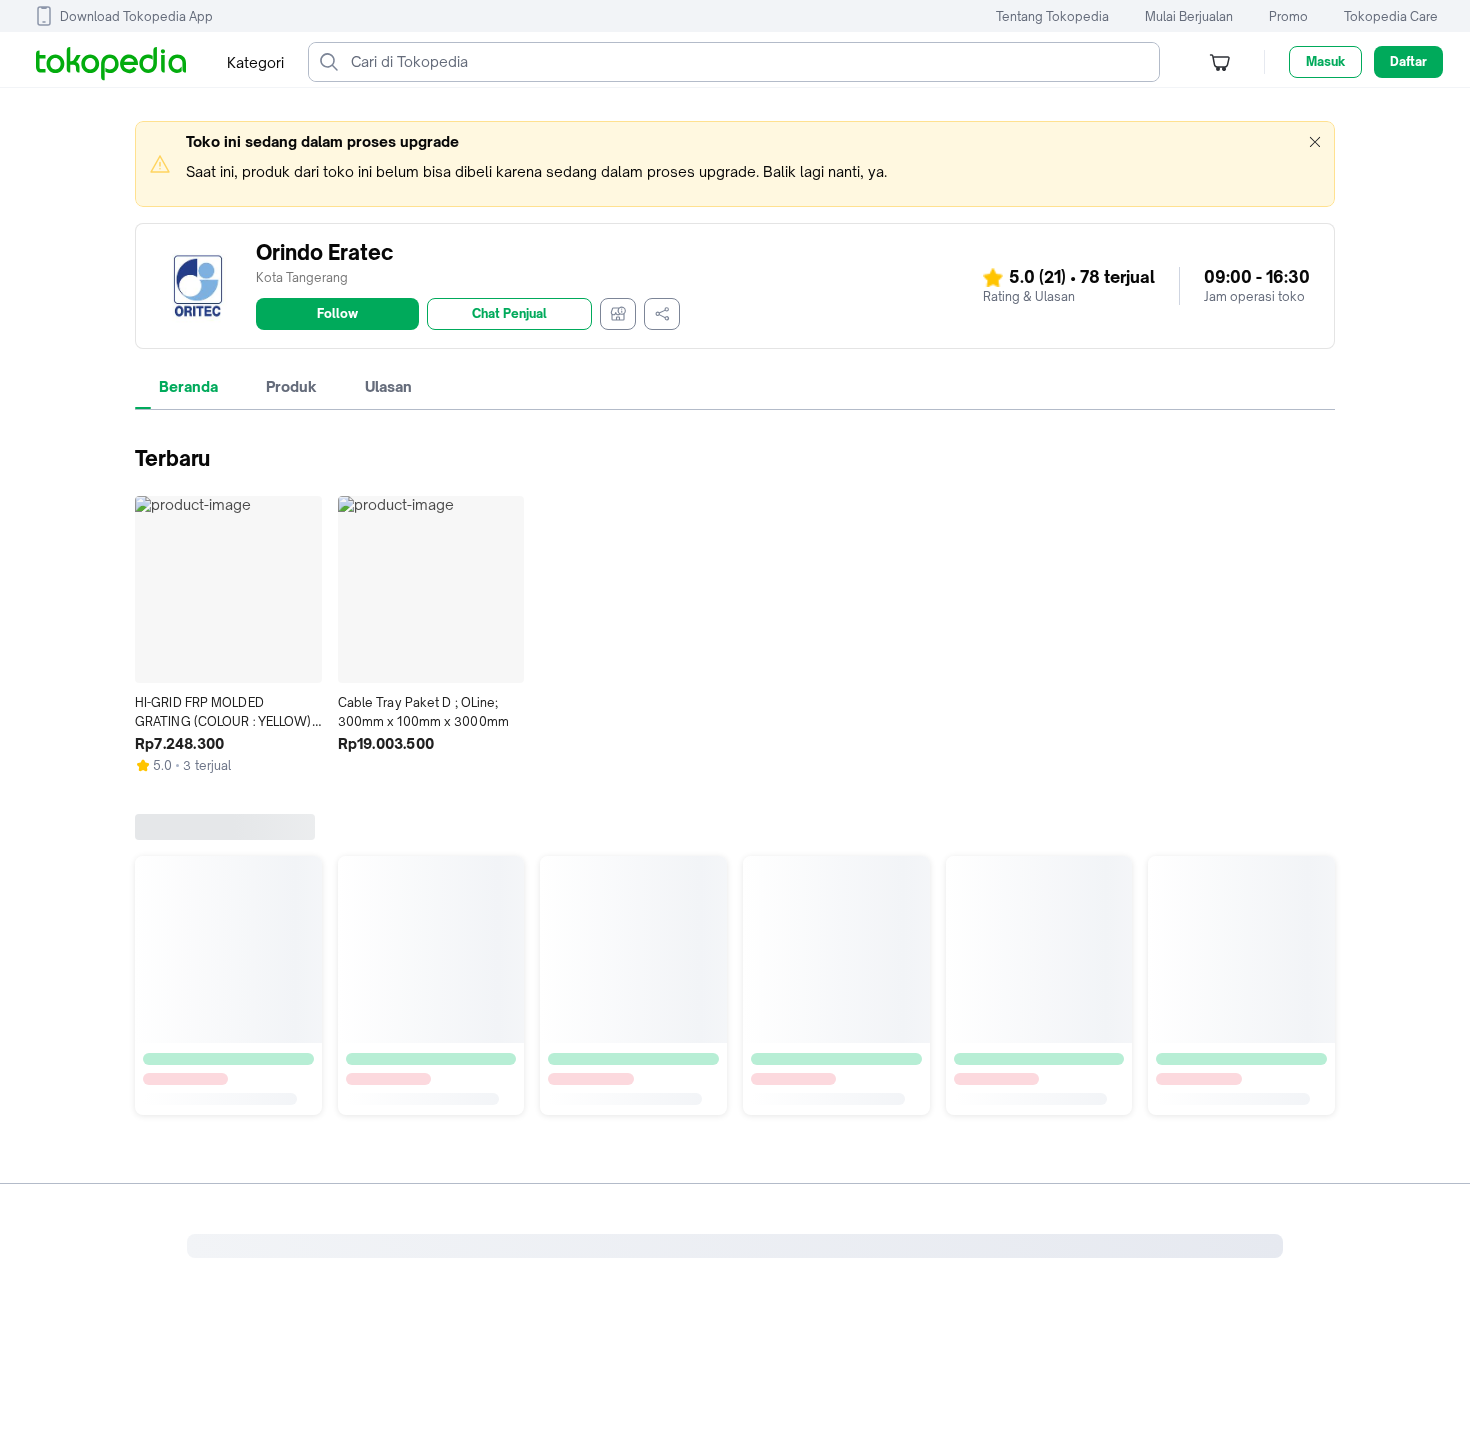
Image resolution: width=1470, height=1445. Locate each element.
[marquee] (735, 164)
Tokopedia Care (1391, 16)
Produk (291, 386)
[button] (1315, 142)
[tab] (188, 387)
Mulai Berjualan (1189, 16)
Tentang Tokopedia (1052, 16)
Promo (1288, 16)
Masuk (1325, 61)
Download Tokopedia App (136, 16)
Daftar (1408, 61)
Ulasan (388, 386)
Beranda (188, 386)
